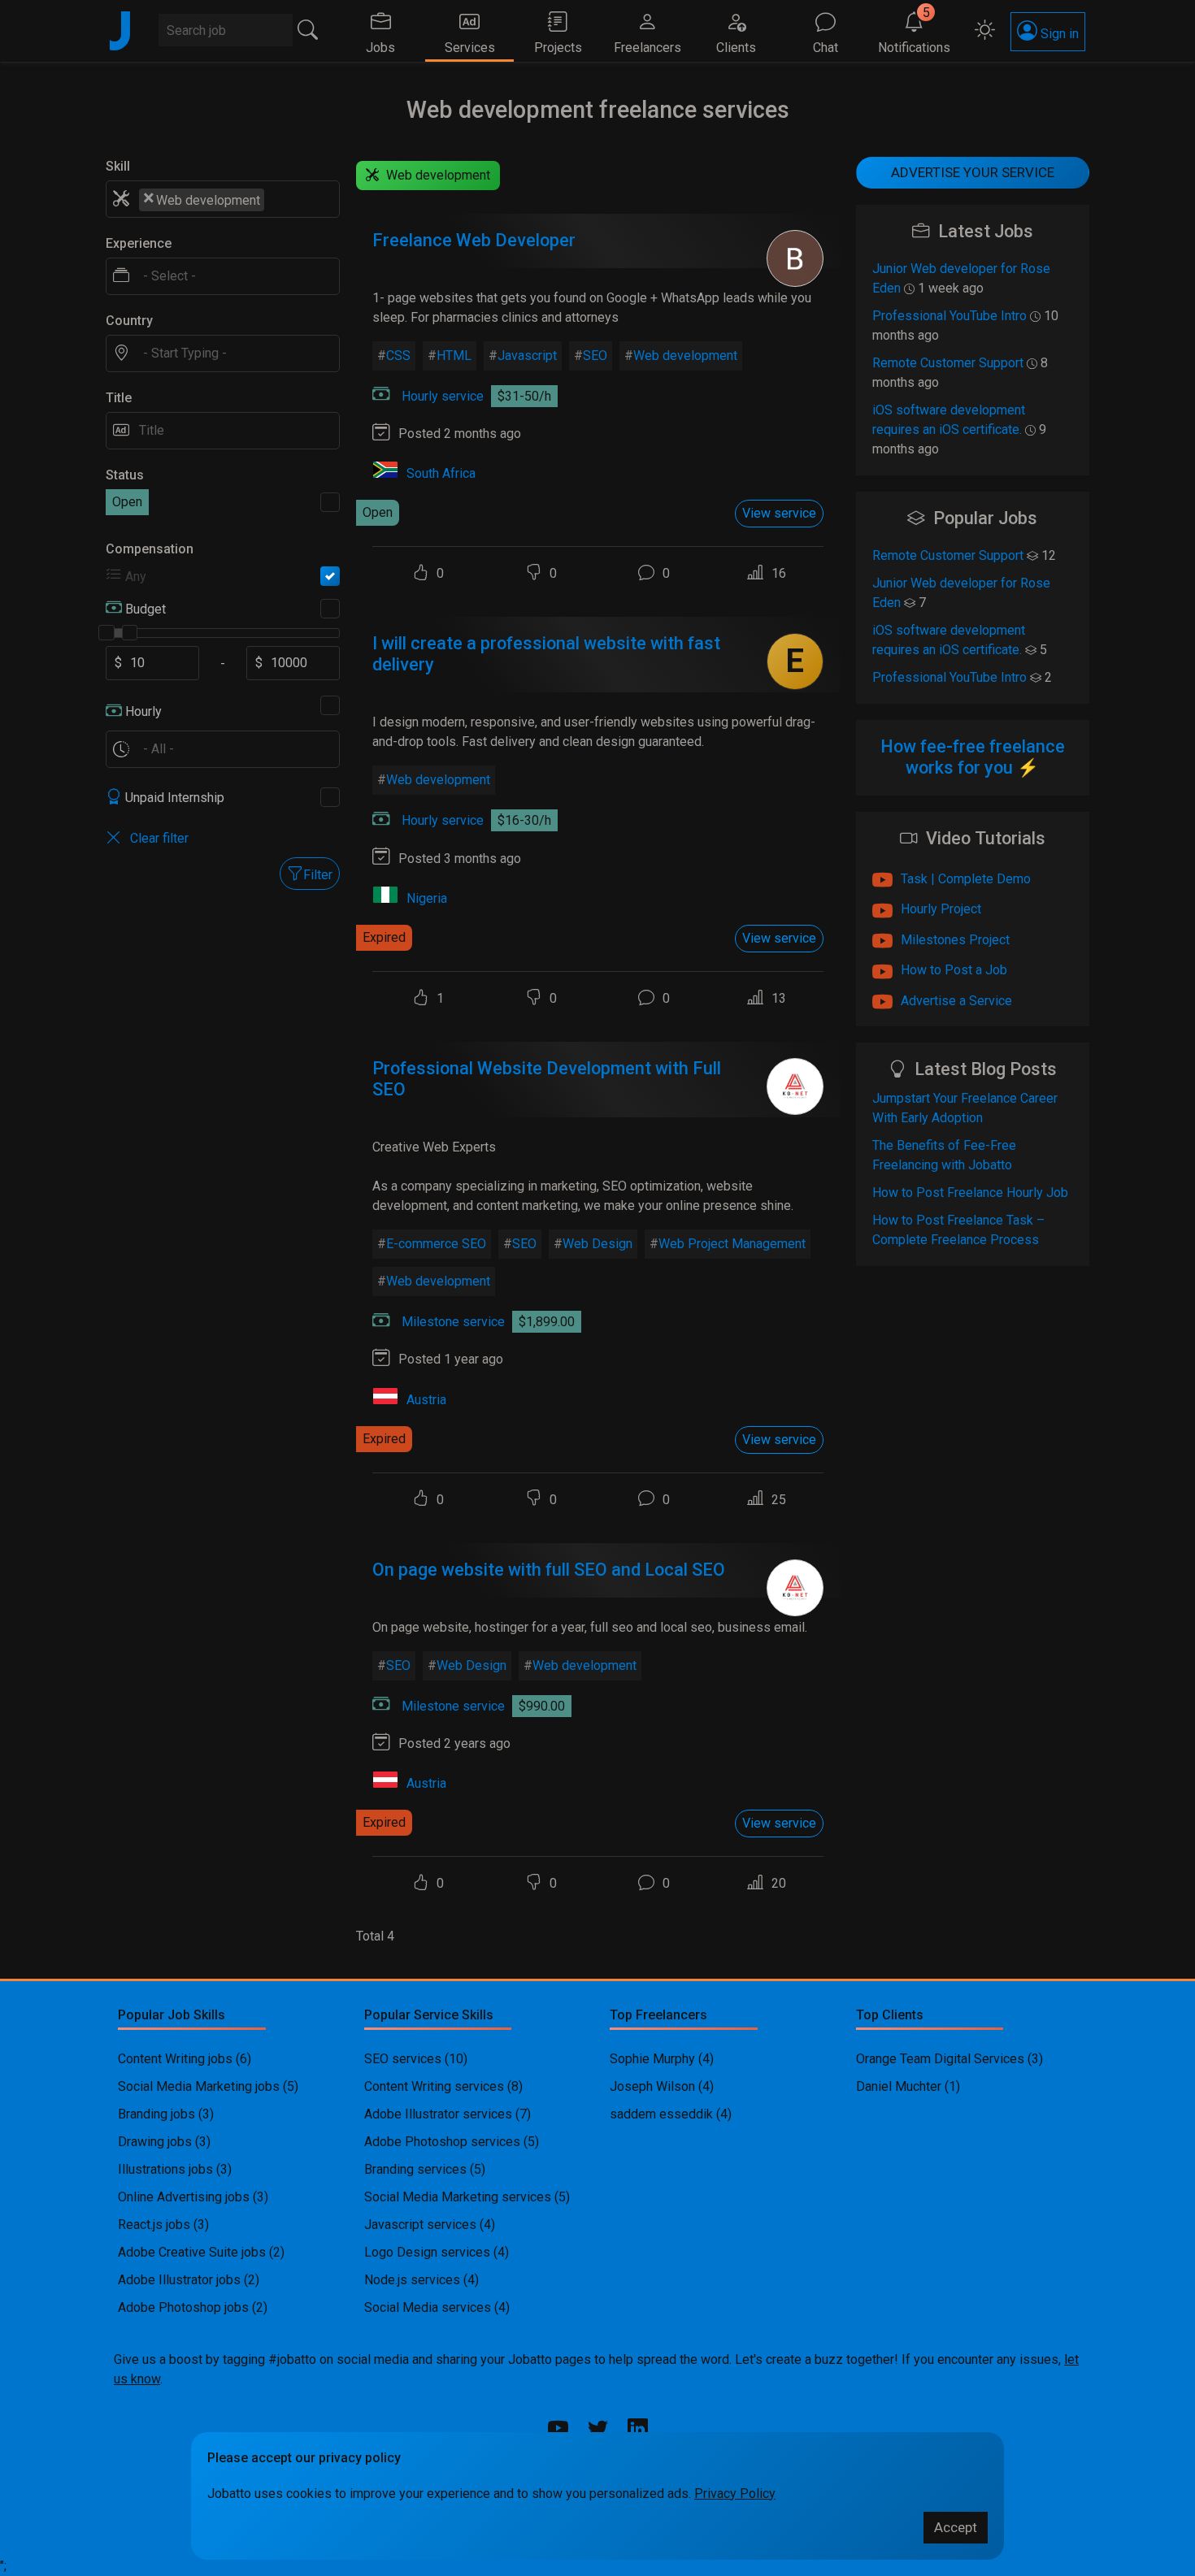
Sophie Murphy (652, 2059)
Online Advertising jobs (184, 2197)
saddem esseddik (661, 2114)
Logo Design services (427, 2252)
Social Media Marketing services (458, 2197)
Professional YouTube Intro (949, 316)
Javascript (527, 356)
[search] (308, 30)
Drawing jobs (155, 2142)
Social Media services (428, 2307)
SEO (595, 356)
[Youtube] (558, 2429)
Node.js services (412, 2280)
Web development (685, 356)
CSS (398, 356)
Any (136, 577)
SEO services (403, 2059)
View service (779, 513)
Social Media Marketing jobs (199, 2086)
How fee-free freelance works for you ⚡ (973, 757)
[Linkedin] (638, 2431)
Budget (146, 609)
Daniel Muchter (899, 2086)
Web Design (597, 1244)
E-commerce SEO (436, 1244)
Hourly (143, 711)
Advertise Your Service (973, 172)
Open (127, 502)
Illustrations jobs (165, 2169)
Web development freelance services (598, 110)
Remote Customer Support (948, 363)
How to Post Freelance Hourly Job (970, 1193)
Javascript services (420, 2225)
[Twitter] (598, 2429)
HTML (454, 356)
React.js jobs (154, 2225)
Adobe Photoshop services (442, 2142)
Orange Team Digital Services (942, 2059)
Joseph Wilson (652, 2086)
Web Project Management (732, 1244)
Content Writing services (434, 2086)
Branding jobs (156, 2114)
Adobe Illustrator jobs (179, 2280)
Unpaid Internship (175, 798)
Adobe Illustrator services (438, 2114)
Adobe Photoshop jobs (183, 2307)
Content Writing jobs (175, 2059)
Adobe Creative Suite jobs (192, 2252)
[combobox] (223, 199)
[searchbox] (277, 199)
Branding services (415, 2169)
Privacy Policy (735, 2494)
